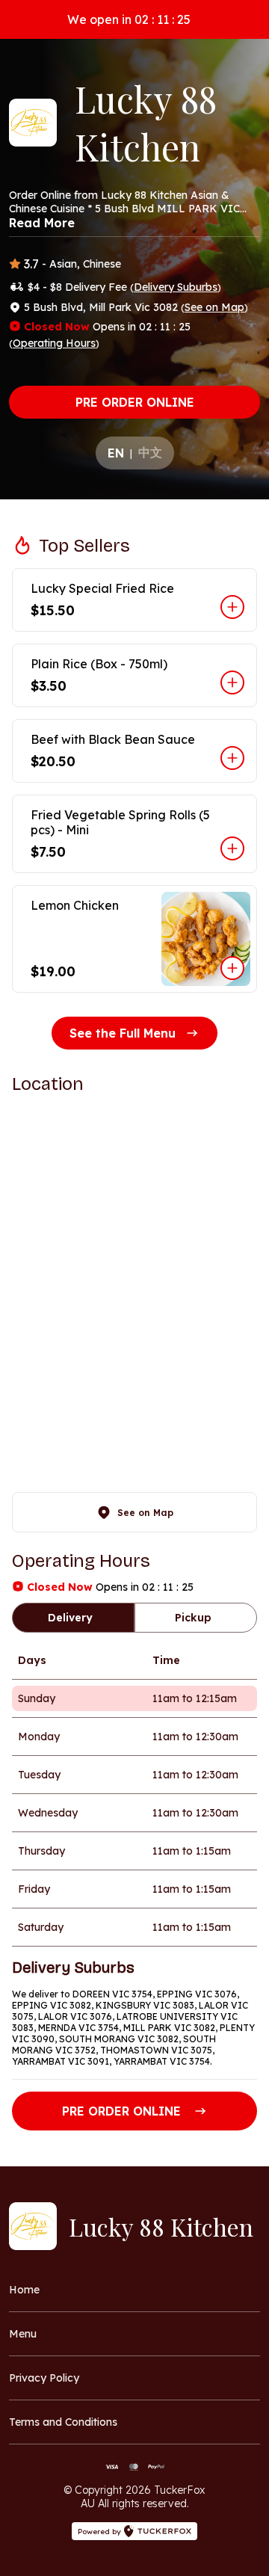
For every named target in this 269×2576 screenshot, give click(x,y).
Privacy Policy (44, 2378)
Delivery (70, 1618)
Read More (42, 223)
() (176, 287)
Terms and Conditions (63, 2422)
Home (24, 2290)
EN (116, 453)
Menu (23, 2334)
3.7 (31, 264)
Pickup (193, 1618)
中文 (150, 452)
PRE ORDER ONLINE (135, 402)
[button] (134, 600)
